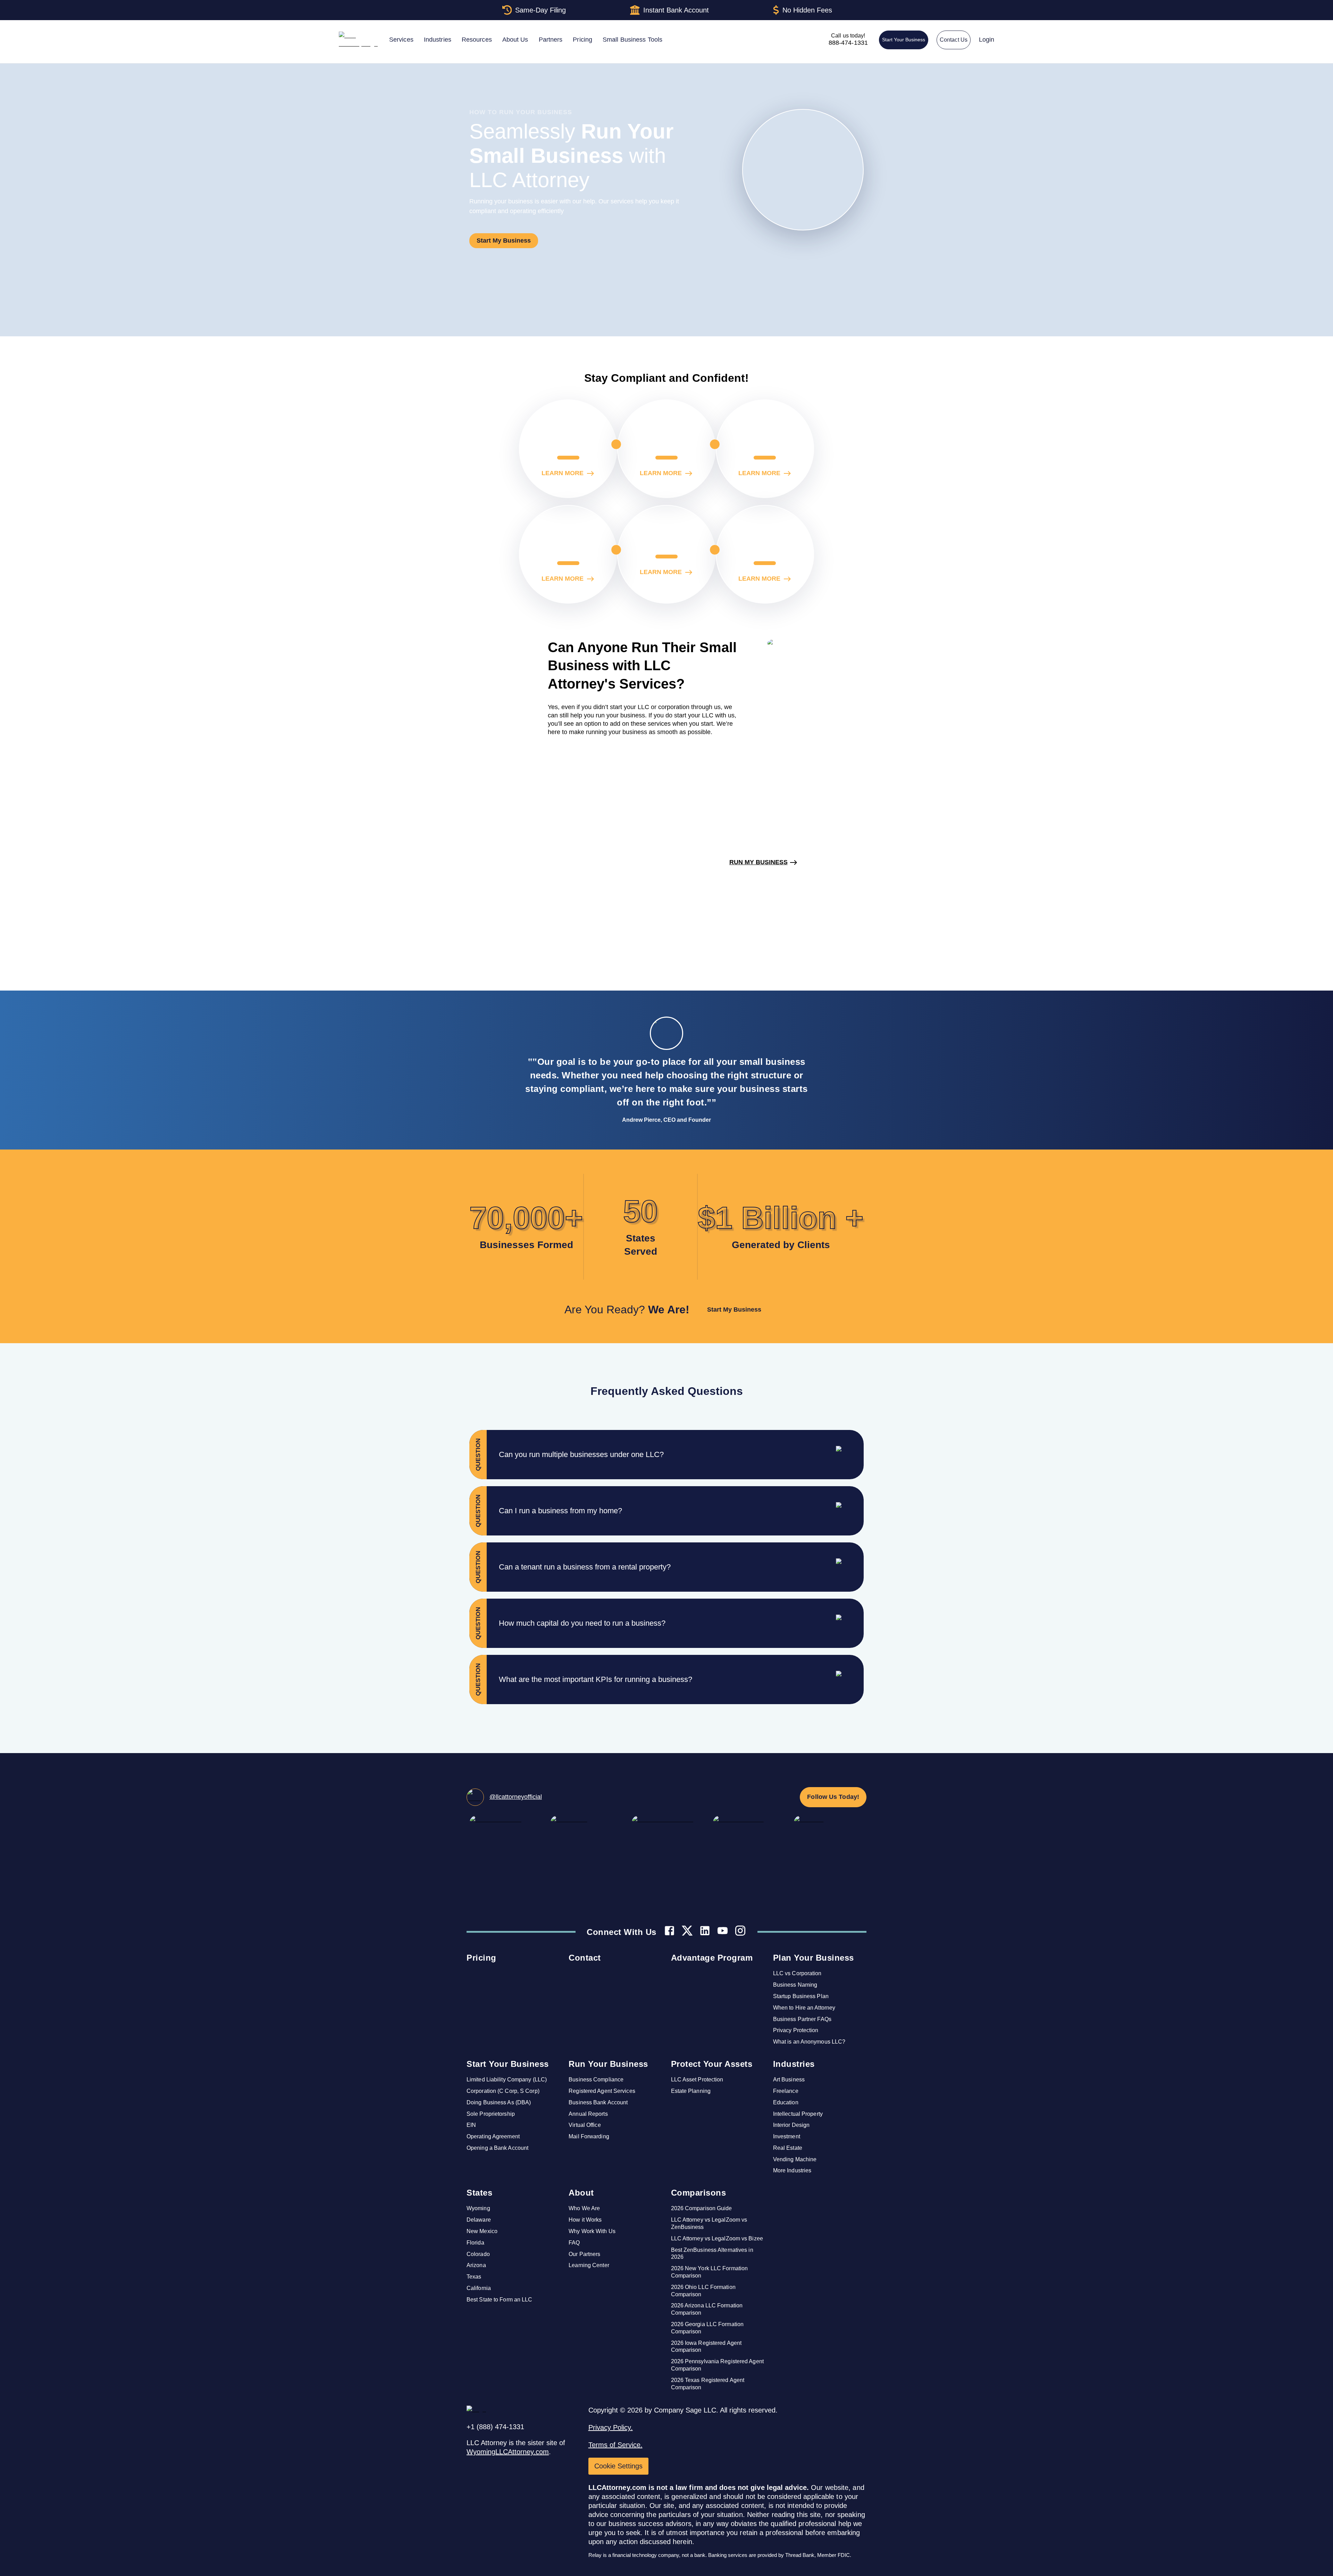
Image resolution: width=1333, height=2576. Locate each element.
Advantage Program (712, 1958)
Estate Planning (691, 2091)
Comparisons (699, 2193)
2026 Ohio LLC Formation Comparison (703, 2291)
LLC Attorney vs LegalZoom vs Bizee (717, 2238)
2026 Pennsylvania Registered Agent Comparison (717, 2365)
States (479, 2193)
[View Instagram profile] (740, 1932)
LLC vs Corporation (797, 1973)
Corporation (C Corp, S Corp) (503, 2091)
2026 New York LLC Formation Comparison (710, 2272)
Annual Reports (588, 2114)
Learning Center (589, 2265)
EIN (471, 2125)
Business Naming (795, 1985)
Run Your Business (608, 2064)
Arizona (476, 2265)
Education (786, 2102)
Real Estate (788, 2148)
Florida (475, 2243)
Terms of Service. (615, 2445)
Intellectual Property (798, 2114)
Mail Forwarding (589, 2136)
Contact (585, 1958)
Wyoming (478, 2208)
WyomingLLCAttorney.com (508, 2452)
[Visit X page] (687, 1932)
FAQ (574, 2243)
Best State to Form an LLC (500, 2300)
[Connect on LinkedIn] (705, 1932)
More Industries (792, 2170)
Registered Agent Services (602, 2091)
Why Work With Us (592, 2231)
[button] (681, 1455)
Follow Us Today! (833, 1797)
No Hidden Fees (807, 10)
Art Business (789, 2080)
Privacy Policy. (611, 2427)
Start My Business (504, 241)
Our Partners (584, 2254)
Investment (787, 2136)
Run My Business (758, 862)
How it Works (585, 2220)
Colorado (478, 2254)
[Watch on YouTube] (723, 1932)
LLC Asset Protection (697, 2080)
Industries (794, 2064)
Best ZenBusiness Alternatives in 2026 (712, 2254)
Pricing (481, 1958)
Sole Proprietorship (491, 2114)
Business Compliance (596, 2080)
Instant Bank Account (676, 10)
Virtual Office (585, 2125)
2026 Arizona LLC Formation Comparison (707, 2309)
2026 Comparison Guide (702, 2208)
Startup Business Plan (801, 1996)
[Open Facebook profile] (669, 1932)
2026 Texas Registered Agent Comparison (708, 2384)
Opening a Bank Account (497, 2148)
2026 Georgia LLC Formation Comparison (707, 2328)
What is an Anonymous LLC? (809, 2042)
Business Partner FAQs (802, 2019)
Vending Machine (795, 2159)
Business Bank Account (598, 2102)
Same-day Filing (540, 10)
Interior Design (791, 2125)
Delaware (479, 2220)
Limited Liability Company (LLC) (507, 2080)
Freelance (786, 2091)
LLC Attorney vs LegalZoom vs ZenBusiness (709, 2223)
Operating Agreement (493, 2136)
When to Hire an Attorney (804, 2008)
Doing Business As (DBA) (499, 2102)
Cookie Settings (618, 2466)
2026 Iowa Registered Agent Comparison (706, 2347)
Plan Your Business (814, 1958)
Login (987, 40)
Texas (474, 2277)
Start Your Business (904, 40)
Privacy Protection (796, 2030)
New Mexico (482, 2231)
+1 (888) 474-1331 (495, 2427)
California (479, 2288)
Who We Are (584, 2208)
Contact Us (954, 40)
